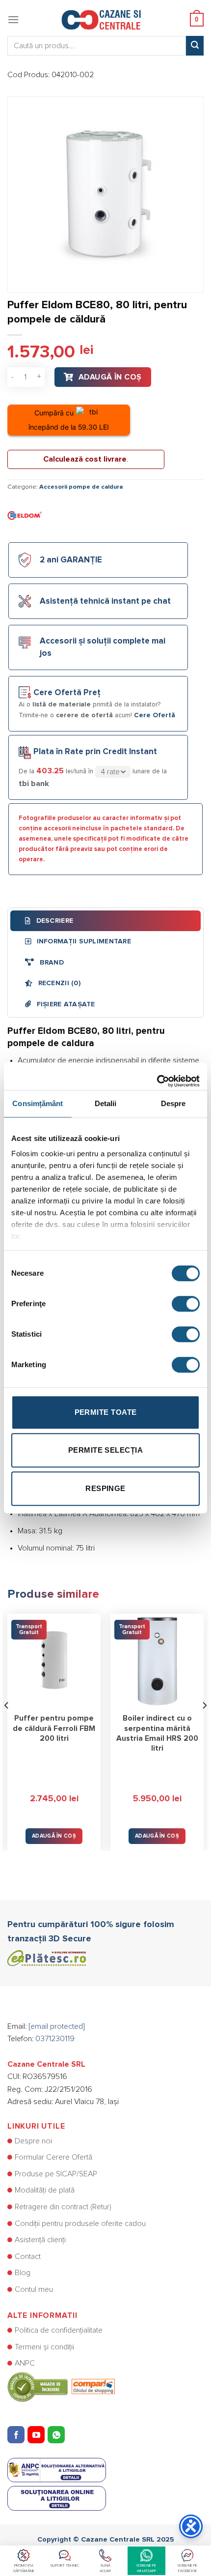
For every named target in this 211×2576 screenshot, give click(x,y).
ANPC (25, 2363)
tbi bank (34, 784)
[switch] (186, 1304)
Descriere (53, 921)
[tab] (105, 921)
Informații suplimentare (83, 941)
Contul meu (34, 2289)
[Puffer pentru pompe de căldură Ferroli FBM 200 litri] (54, 1661)
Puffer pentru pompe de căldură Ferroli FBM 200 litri (54, 1728)
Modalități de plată (45, 2190)
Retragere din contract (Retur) (63, 2207)
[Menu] (13, 19)
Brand (51, 963)
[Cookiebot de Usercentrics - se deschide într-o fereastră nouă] (157, 1076)
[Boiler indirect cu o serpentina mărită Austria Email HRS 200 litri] (157, 1661)
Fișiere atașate (65, 1004)
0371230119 (55, 2039)
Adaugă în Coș (110, 377)
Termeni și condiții (44, 2347)
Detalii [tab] (106, 1103)
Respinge (105, 1488)
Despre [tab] (173, 1103)
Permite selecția (105, 1450)
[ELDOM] (25, 515)
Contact (28, 2256)
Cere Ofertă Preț (67, 693)
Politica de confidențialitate (59, 2330)
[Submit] (195, 46)
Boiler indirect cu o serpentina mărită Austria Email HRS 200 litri (157, 1733)
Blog (23, 2273)
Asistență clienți (40, 2240)
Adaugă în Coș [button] (54, 1836)
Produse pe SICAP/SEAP (56, 2174)
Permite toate (106, 1412)
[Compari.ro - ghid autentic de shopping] (61, 2386)
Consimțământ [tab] (38, 1103)
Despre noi (33, 2141)
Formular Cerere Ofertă (53, 2157)
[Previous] (7, 1725)
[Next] (204, 1725)
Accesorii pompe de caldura (81, 487)
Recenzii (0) (58, 983)
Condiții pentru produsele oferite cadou (80, 2224)
